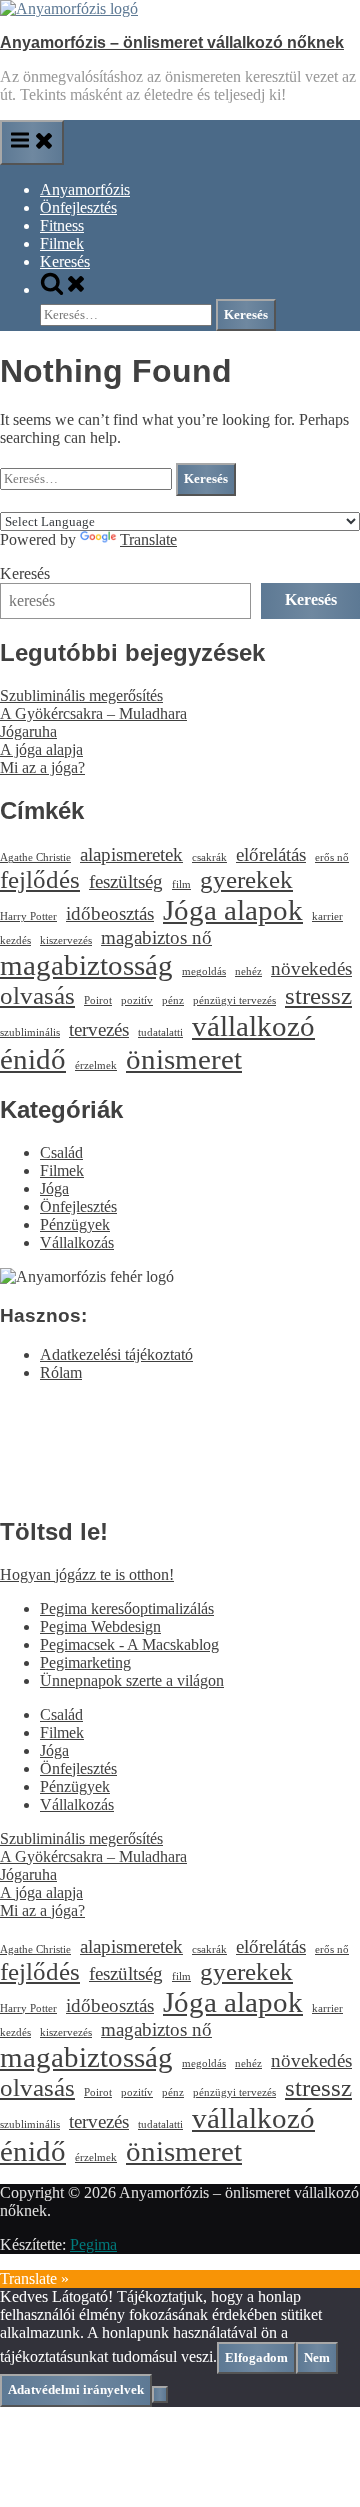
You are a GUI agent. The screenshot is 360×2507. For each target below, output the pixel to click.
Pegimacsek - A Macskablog (129, 1644)
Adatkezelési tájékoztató (116, 1354)
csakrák (209, 857)
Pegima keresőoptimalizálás (127, 1608)
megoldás (204, 971)
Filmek (62, 243)
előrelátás (271, 854)
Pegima (93, 2244)
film (181, 884)
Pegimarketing (85, 1662)
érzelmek (96, 1065)
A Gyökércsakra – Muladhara (93, 713)
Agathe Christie (35, 857)
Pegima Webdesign (100, 1626)
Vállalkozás (77, 1242)
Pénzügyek (75, 1224)
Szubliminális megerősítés (81, 695)
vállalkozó (253, 1026)
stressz (318, 995)
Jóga (54, 1188)
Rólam (61, 1372)
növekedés (311, 968)
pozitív (137, 1000)
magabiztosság (86, 965)
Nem (317, 2357)
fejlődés (40, 879)
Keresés (65, 261)
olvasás (37, 995)
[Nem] (160, 2394)
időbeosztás (110, 913)
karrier (327, 916)
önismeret (184, 1059)
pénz (173, 1000)
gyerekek (246, 879)
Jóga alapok (233, 910)
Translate (148, 539)
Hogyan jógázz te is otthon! (87, 1574)
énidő (33, 1059)
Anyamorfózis (85, 189)
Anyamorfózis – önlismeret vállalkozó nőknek (172, 42)
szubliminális (30, 1032)
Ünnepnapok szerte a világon (132, 1680)
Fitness (62, 225)
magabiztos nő (156, 937)
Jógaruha (28, 731)
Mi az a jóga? (42, 767)
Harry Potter (28, 916)
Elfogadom (256, 2357)
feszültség (126, 881)
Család (61, 1152)
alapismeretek (131, 854)
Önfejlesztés (78, 207)
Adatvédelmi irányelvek (76, 2389)
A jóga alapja (41, 749)
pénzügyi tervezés (234, 1000)
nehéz (248, 971)
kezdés (15, 940)
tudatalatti (160, 1032)
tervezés (99, 1029)
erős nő (332, 857)
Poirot (98, 1000)
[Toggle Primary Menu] (32, 142)
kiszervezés (66, 940)
